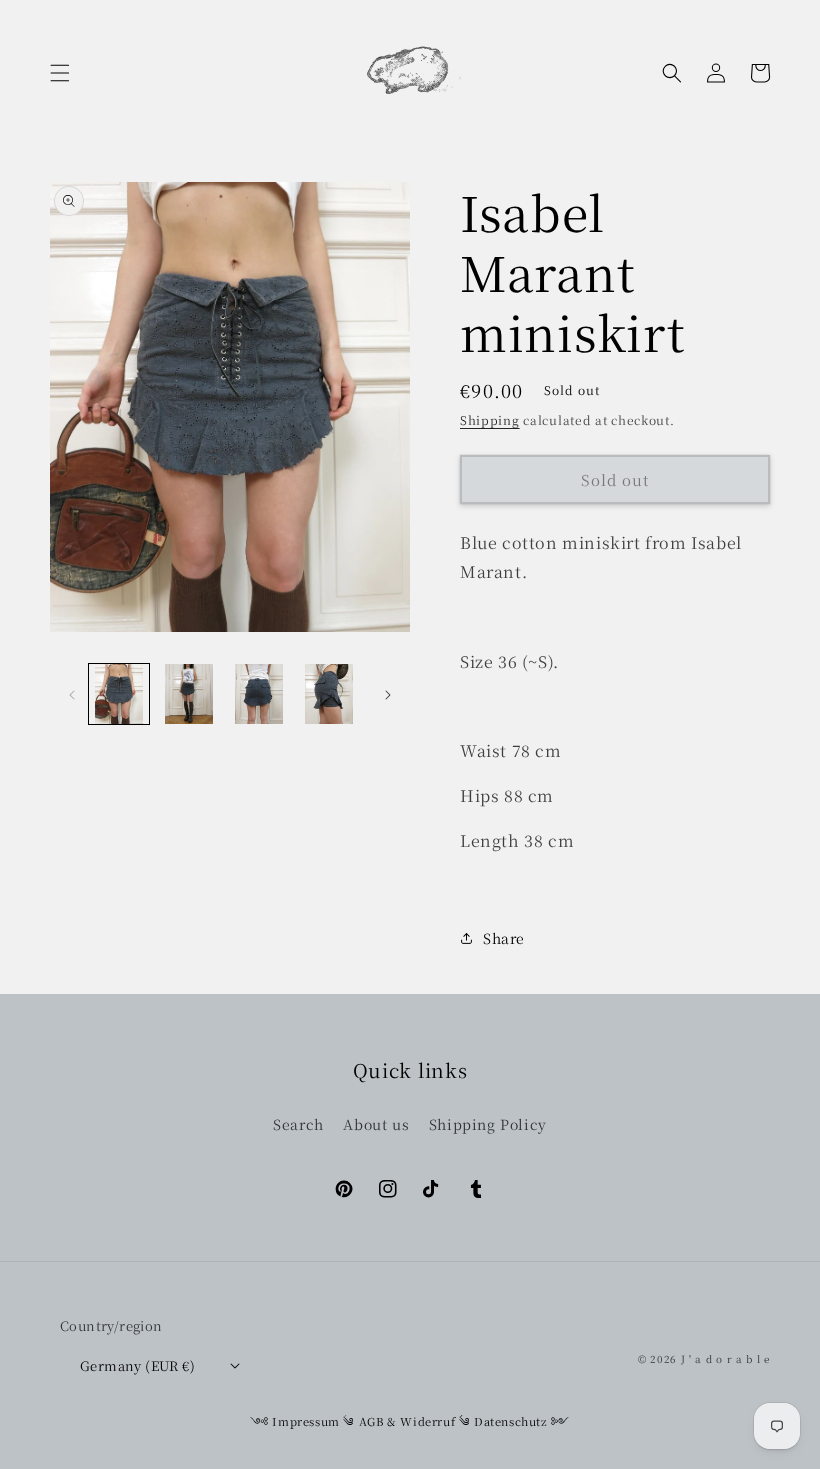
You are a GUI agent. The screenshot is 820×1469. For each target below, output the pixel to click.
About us (376, 1124)
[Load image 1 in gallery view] (119, 694)
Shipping (490, 419)
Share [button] (504, 938)
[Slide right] (388, 694)
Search (298, 1124)
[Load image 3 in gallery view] (259, 694)
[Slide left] (72, 694)
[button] (60, 73)
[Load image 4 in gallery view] (329, 694)
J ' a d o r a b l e (725, 1358)
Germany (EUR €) (137, 1365)
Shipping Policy (488, 1124)
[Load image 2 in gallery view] (189, 694)
